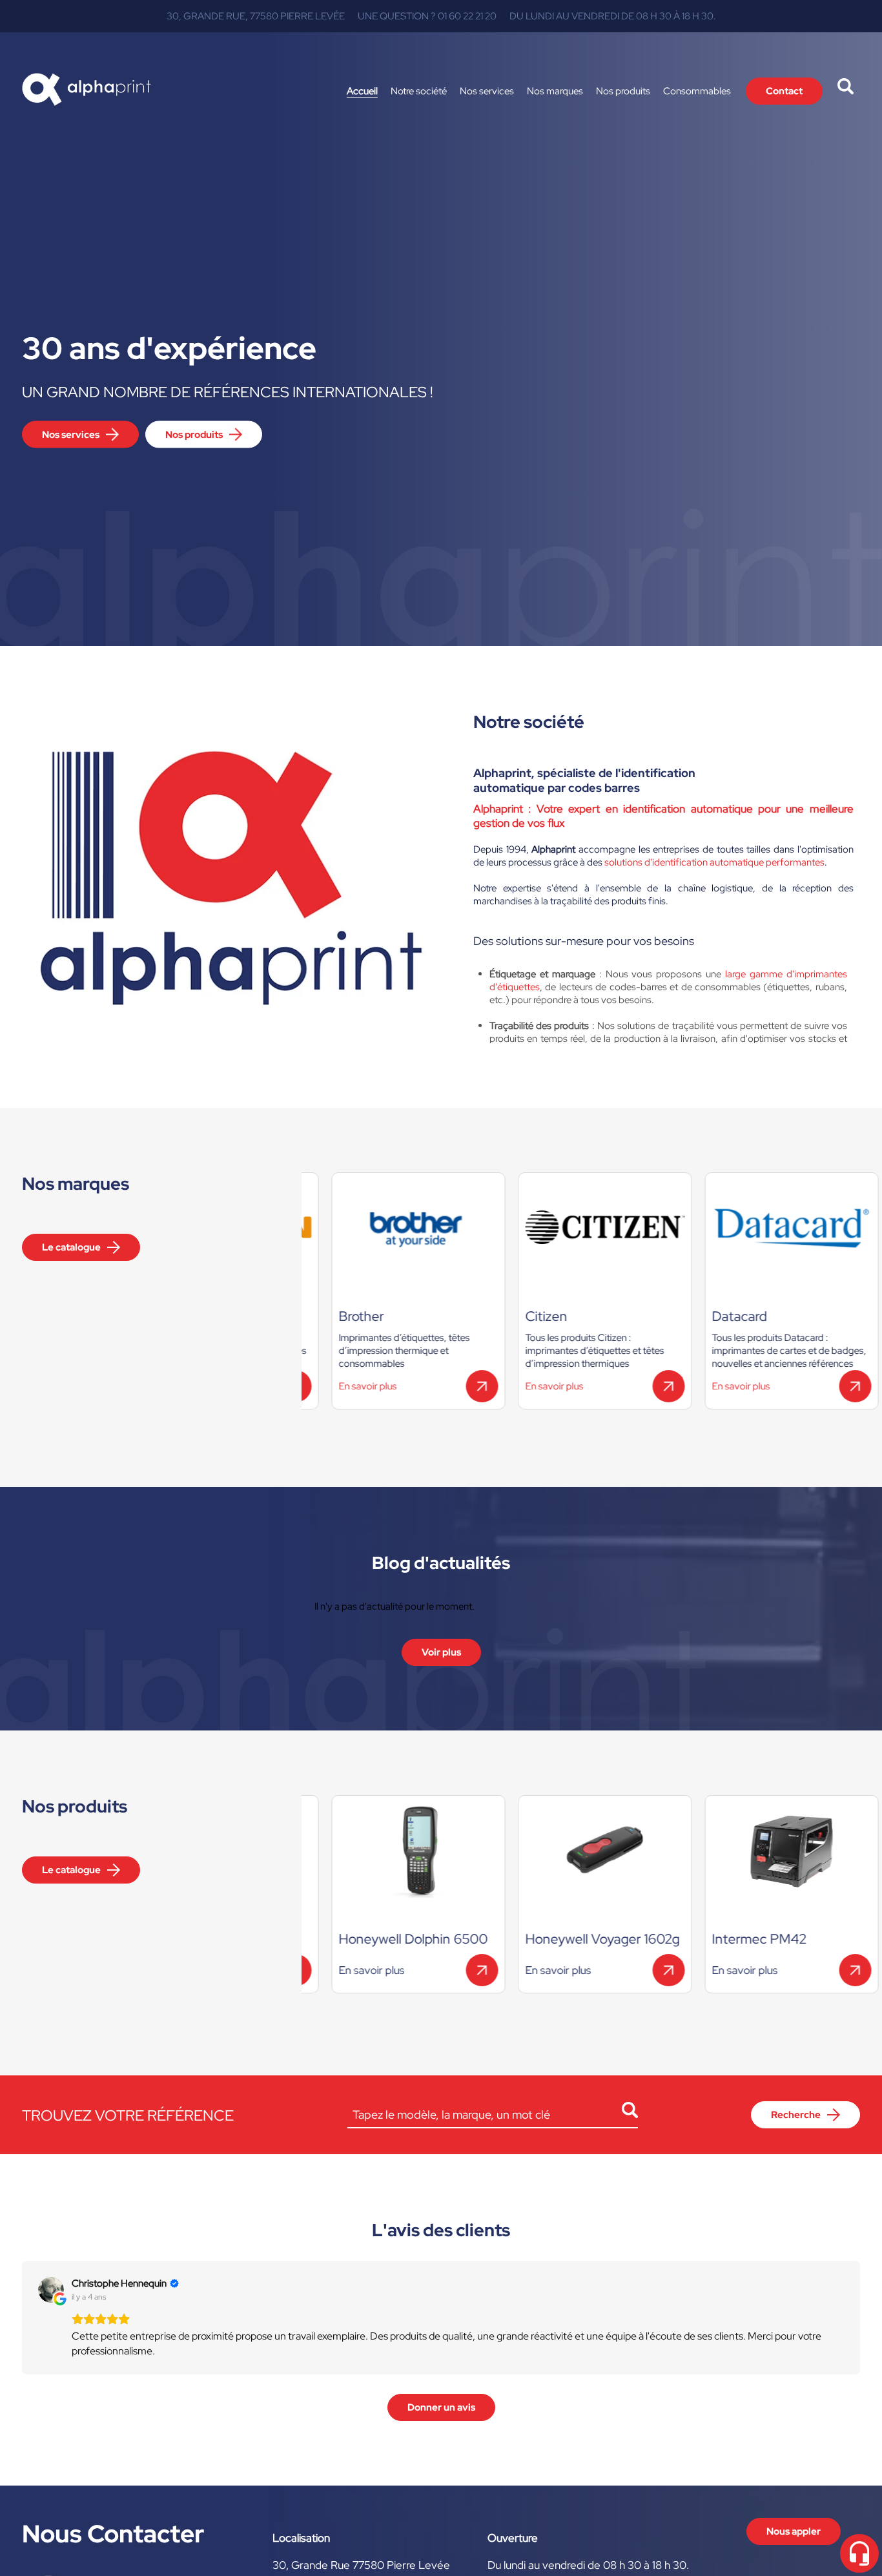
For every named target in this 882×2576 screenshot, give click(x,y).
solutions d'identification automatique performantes (714, 862)
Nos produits (623, 91)
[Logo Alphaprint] (87, 91)
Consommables (697, 91)
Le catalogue (71, 1247)
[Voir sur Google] (51, 2290)
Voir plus (441, 1652)
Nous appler (794, 2531)
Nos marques (555, 91)
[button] (22, 2318)
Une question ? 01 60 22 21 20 (427, 16)
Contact (784, 91)
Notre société (419, 91)
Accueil (362, 91)
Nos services (487, 91)
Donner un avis (441, 2407)
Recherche (796, 2115)
